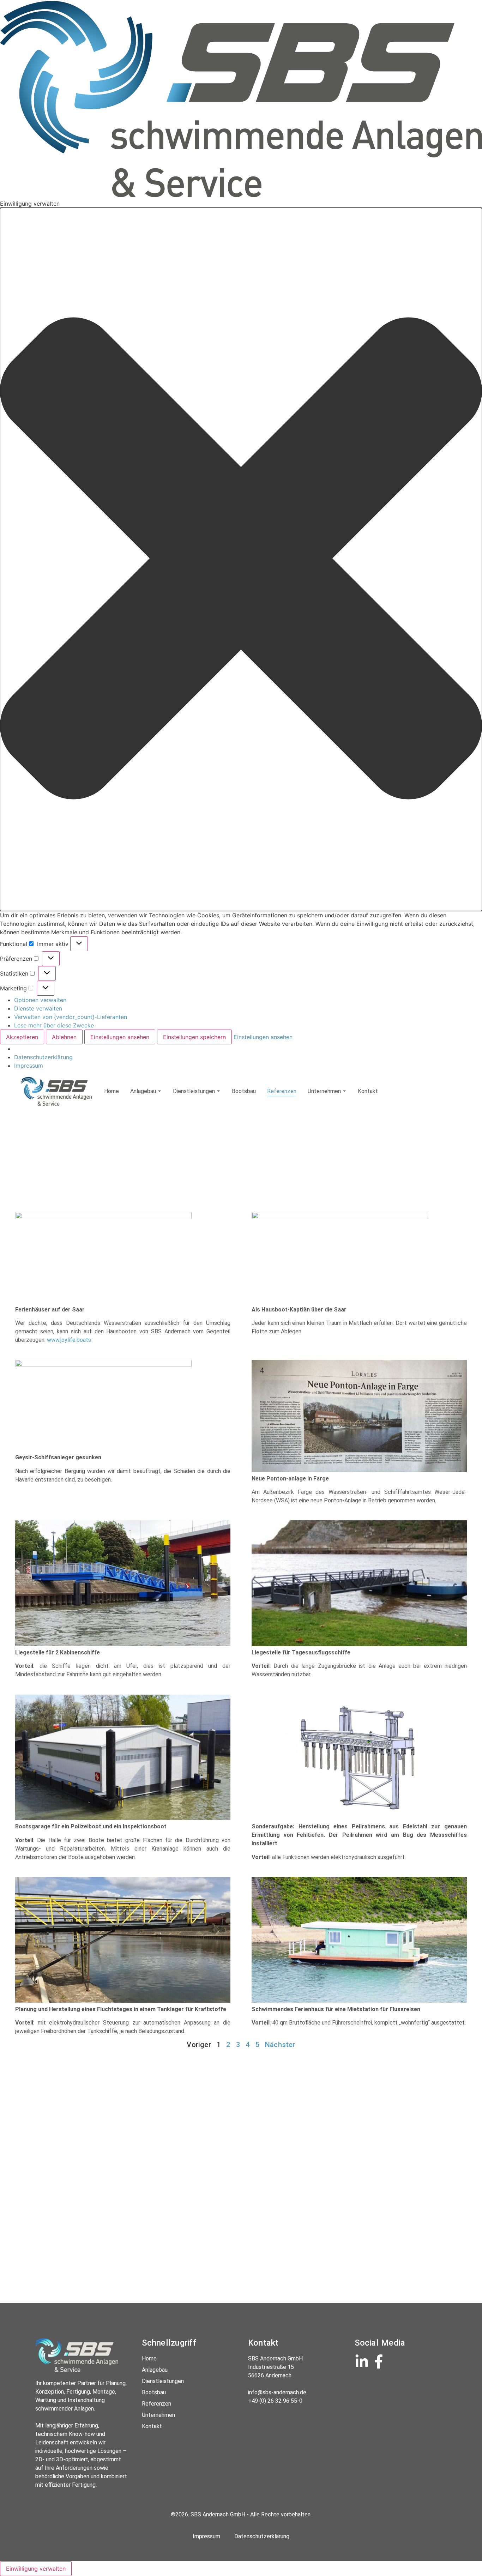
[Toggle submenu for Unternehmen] (344, 1091)
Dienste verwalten (38, 1008)
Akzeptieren (22, 1037)
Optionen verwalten (40, 1000)
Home (112, 1091)
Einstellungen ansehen (120, 1037)
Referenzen (282, 1091)
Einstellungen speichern (194, 1037)
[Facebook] (379, 2361)
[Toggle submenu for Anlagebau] (159, 1091)
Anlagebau (143, 1091)
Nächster (280, 2045)
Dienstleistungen (194, 1091)
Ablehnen (64, 1037)
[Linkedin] (362, 2361)
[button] (241, 559)
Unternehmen (324, 1091)
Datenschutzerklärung (43, 1057)
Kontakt (368, 1091)
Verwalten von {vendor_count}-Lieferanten (71, 1017)
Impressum (29, 1066)
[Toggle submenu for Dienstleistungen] (218, 1091)
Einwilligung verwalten (36, 2569)
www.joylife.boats (69, 1340)
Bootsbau (244, 1091)
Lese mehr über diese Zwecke (54, 1025)
